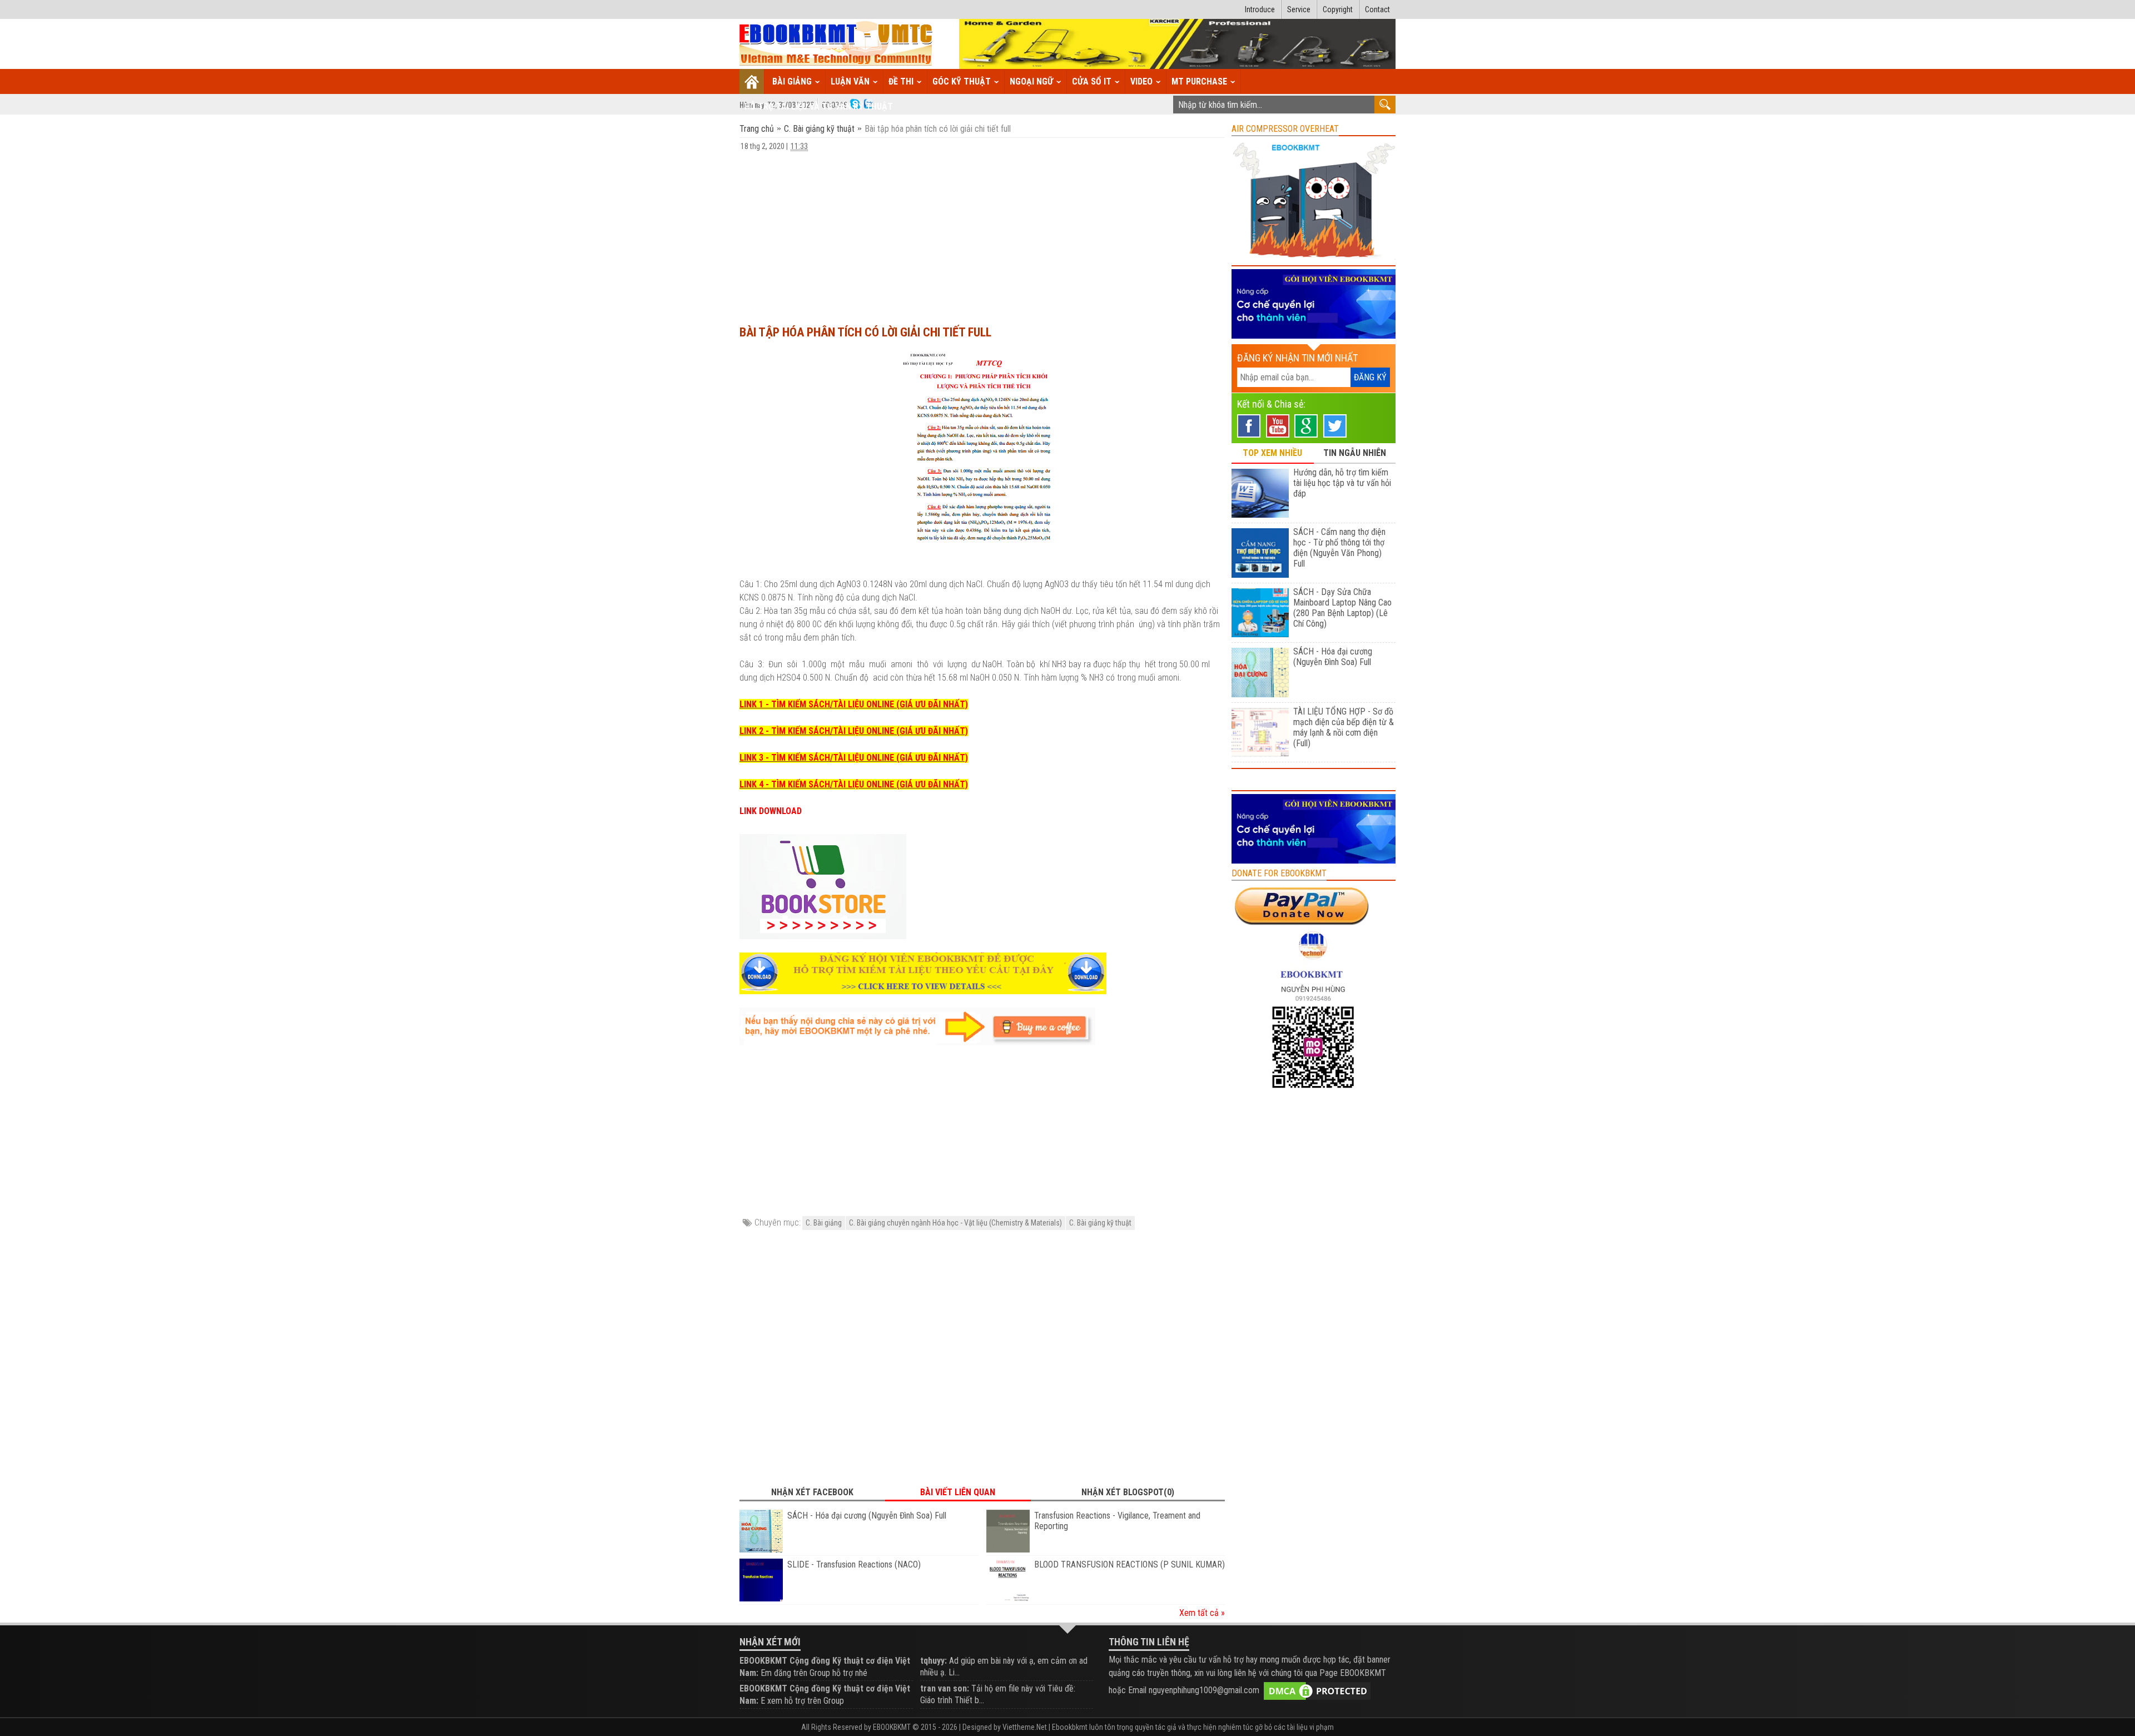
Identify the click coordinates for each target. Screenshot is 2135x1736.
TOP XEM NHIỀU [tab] (1272, 453)
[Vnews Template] (836, 44)
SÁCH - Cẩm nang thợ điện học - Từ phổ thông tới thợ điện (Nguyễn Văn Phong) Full (1339, 548)
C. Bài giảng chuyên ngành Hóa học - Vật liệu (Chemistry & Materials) (955, 1223)
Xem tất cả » (1202, 1613)
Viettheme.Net (1025, 1727)
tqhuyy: (934, 1661)
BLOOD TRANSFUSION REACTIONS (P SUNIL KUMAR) (1129, 1564)
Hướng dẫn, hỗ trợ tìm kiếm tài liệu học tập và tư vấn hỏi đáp (1342, 483)
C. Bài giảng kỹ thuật (819, 129)
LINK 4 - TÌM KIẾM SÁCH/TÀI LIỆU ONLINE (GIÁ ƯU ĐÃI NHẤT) (854, 784)
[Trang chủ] (752, 81)
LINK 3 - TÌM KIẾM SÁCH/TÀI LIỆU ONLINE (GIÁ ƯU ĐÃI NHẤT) (854, 758)
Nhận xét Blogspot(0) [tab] (1128, 1492)
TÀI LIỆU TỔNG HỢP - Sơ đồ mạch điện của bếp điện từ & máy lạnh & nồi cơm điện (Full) (1344, 727)
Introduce (1260, 9)
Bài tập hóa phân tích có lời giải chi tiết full (865, 332)
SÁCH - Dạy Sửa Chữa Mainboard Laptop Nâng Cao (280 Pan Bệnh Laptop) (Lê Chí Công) (1342, 608)
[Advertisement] (982, 233)
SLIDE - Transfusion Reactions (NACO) (854, 1564)
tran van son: (945, 1688)
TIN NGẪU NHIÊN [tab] (1355, 453)
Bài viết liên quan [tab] (958, 1492)
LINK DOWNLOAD (771, 811)
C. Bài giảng (824, 1223)
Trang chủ (758, 129)
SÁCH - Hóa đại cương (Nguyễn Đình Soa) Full (867, 1516)
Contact (1377, 9)
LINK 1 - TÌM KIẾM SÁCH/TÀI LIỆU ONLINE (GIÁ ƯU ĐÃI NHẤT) (854, 704)
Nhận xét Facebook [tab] (812, 1492)
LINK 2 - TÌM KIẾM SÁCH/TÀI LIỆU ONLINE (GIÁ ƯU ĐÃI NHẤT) (854, 731)
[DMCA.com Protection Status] (1317, 1690)
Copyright (1338, 9)
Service (1299, 9)
